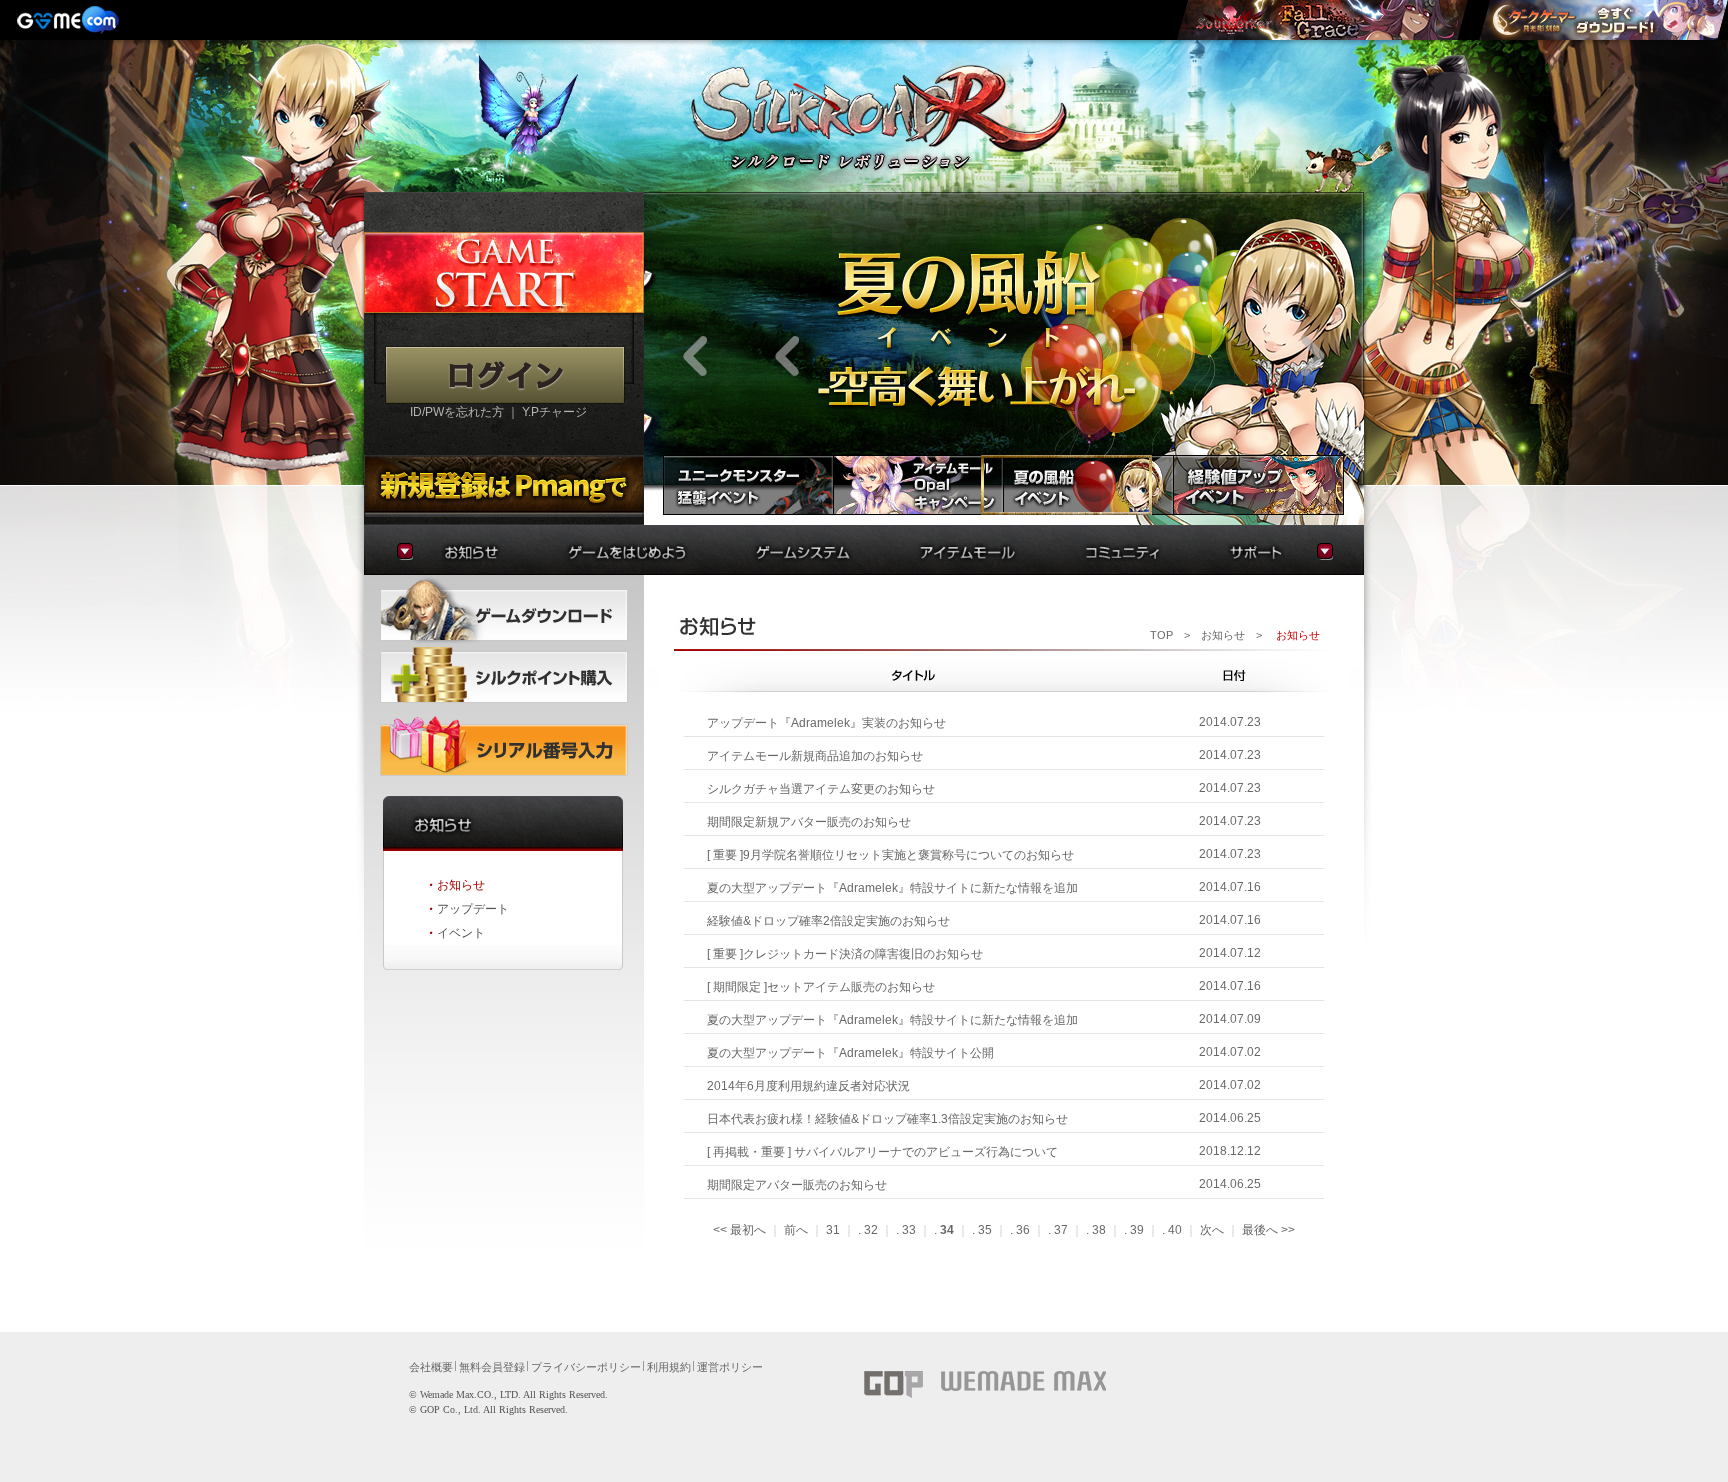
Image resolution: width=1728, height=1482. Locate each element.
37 (1061, 1230)
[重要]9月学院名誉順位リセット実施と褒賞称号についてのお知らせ (890, 855)
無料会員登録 (492, 1367)
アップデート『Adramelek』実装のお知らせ (826, 723)
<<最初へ (739, 1230)
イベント (461, 933)
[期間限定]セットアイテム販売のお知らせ (821, 987)
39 (1137, 1230)
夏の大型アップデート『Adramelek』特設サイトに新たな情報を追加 (892, 888)
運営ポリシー (730, 1367)
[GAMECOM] (70, 20)
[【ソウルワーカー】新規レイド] (1322, 20)
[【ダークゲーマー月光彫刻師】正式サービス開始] (1603, 20)
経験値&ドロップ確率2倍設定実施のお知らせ (828, 921)
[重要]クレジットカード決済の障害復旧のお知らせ (845, 954)
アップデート (473, 909)
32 (871, 1230)
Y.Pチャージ (554, 412)
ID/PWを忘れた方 (457, 412)
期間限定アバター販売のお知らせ (797, 1185)
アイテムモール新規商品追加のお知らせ (815, 756)
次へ (1212, 1230)
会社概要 (431, 1367)
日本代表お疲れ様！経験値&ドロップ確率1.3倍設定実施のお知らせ (887, 1119)
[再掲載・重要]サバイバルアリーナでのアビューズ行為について (882, 1152)
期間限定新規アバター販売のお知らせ (809, 822)
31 (833, 1230)
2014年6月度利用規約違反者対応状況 (808, 1086)
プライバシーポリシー (586, 1367)
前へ (796, 1230)
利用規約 (669, 1367)
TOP (1161, 635)
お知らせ (461, 885)
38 (1099, 1230)
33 (909, 1230)
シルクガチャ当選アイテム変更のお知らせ (821, 789)
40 (1175, 1230)
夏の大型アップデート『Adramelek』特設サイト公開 (850, 1053)
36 (1023, 1230)
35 (985, 1230)
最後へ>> (1268, 1230)
